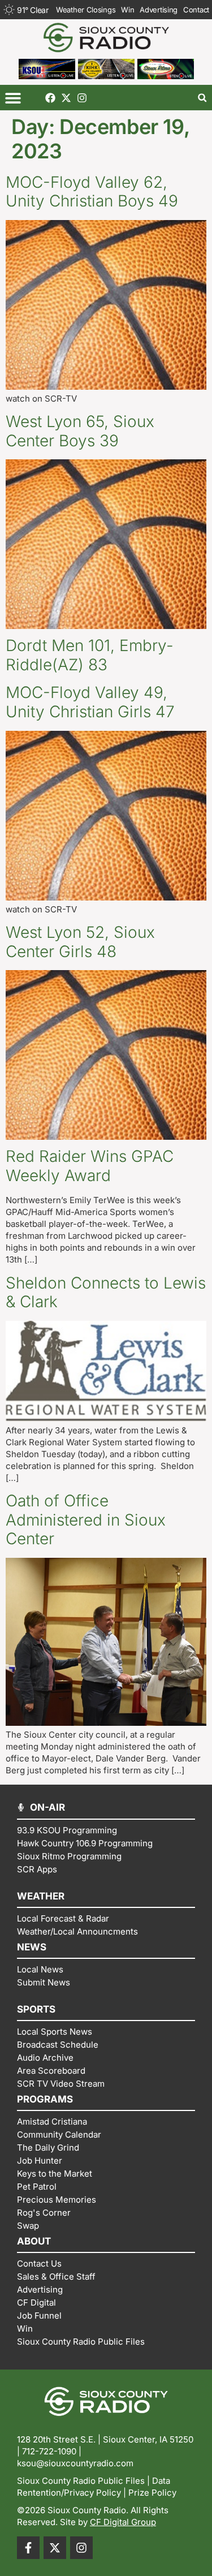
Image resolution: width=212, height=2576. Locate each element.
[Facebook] (50, 98)
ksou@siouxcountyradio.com (75, 2463)
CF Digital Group (123, 2522)
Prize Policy (152, 2493)
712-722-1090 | (52, 2451)
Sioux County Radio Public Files (81, 2481)
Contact (196, 10)
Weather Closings (86, 10)
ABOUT (34, 2241)
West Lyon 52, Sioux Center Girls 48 (80, 942)
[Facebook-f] (28, 2548)
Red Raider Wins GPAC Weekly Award (90, 1166)
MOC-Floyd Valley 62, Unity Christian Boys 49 (92, 192)
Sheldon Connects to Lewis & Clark (106, 1293)
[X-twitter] (66, 98)
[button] (13, 98)
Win (127, 10)
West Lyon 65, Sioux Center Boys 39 (80, 431)
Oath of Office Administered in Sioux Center (86, 1520)
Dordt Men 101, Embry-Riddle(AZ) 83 (90, 655)
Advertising (159, 10)
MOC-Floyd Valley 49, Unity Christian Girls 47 (90, 702)
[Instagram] (82, 98)
